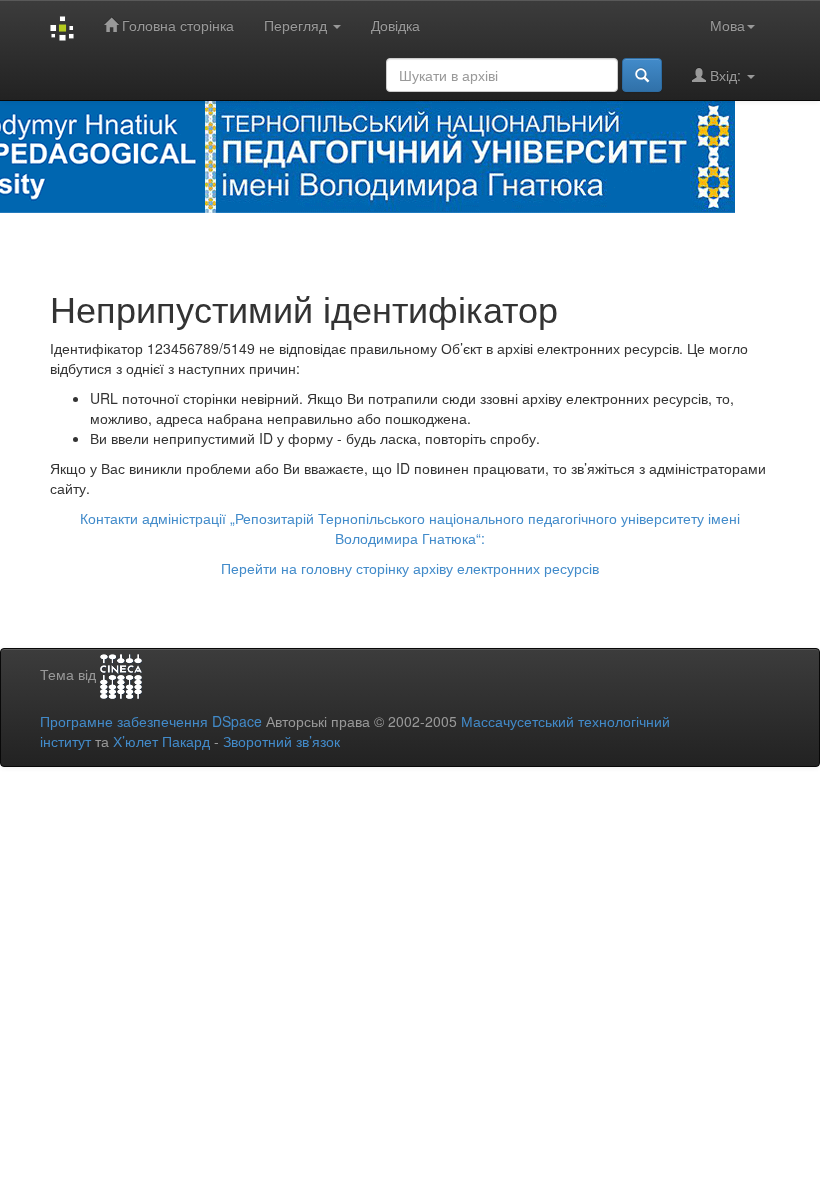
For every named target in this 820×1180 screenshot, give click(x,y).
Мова (727, 25)
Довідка (395, 25)
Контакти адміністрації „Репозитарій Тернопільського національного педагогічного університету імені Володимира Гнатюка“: (410, 528)
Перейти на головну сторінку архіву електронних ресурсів (410, 568)
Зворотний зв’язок (281, 741)
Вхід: (725, 75)
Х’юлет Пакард (161, 741)
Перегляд (297, 25)
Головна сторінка (176, 25)
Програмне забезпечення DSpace (151, 721)
